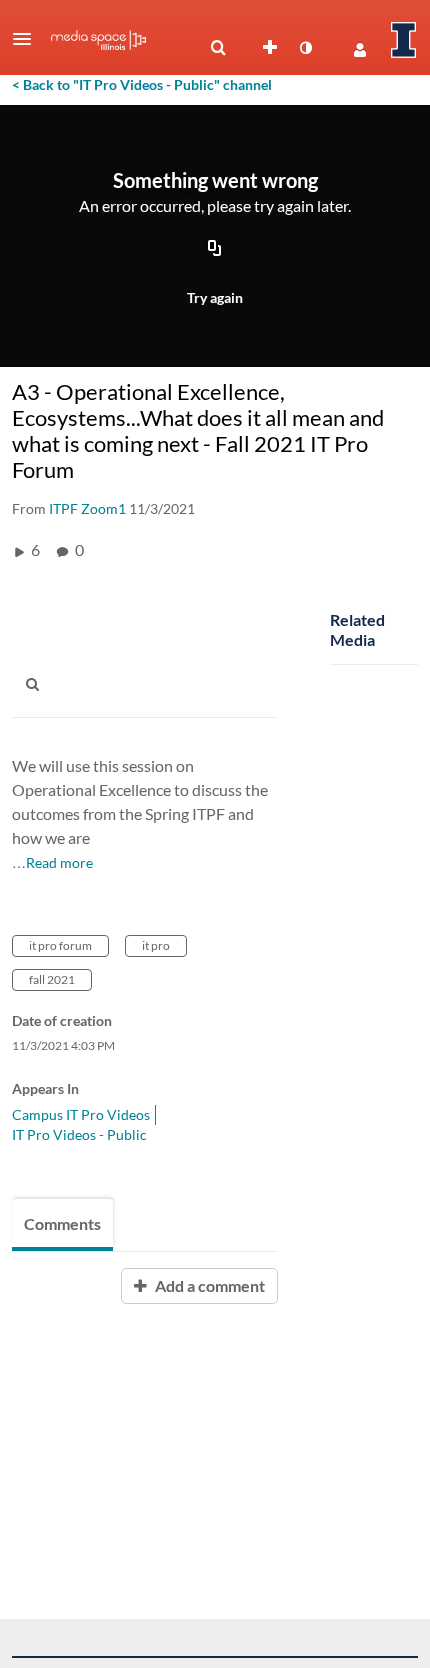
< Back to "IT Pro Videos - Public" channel (142, 84)
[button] (28, 39)
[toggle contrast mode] (305, 48)
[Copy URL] (215, 249)
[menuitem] (218, 48)
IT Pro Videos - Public (79, 1134)
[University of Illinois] (404, 40)
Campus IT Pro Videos (81, 1114)
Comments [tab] (62, 1223)
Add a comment (208, 1285)
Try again (215, 297)
